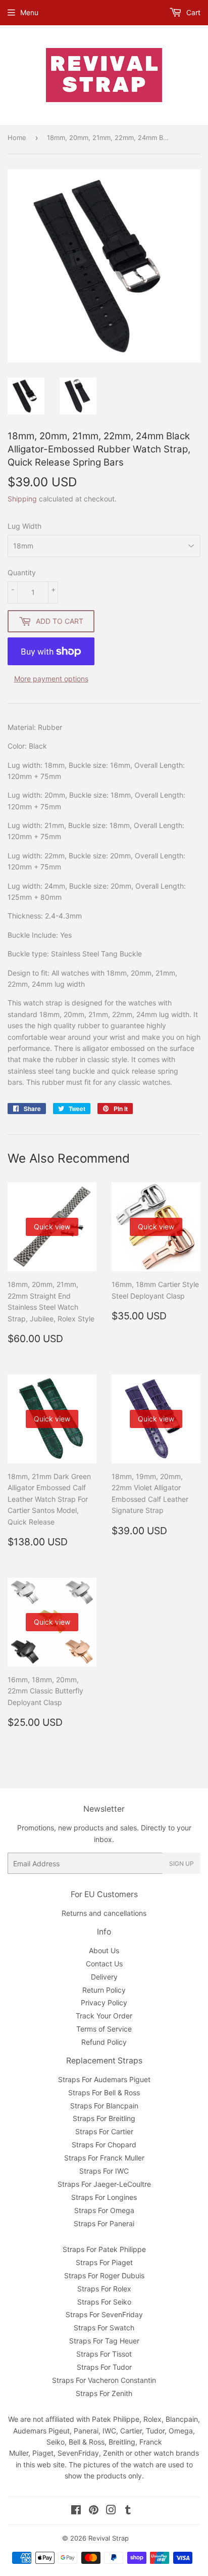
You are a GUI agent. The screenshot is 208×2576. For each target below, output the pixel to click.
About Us (104, 1950)
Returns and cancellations (104, 1913)
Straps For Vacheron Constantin (104, 2380)
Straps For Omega (104, 2210)
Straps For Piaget (104, 2262)
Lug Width (24, 526)
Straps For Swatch (104, 2328)
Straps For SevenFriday (104, 2314)
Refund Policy (104, 2042)
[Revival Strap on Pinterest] (94, 2511)
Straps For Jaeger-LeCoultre (104, 2184)
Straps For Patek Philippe (104, 2249)
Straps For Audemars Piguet (104, 2079)
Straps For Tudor (104, 2367)
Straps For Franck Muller (104, 2158)
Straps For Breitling (104, 2118)
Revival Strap (109, 2538)
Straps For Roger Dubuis (104, 2275)
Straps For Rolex (104, 2289)
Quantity (22, 572)
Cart (192, 12)
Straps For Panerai (104, 2223)
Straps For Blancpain (104, 2106)
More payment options (51, 679)
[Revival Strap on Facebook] (76, 2511)
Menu (29, 12)
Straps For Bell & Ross (104, 2092)
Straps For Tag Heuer (104, 2341)
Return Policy (104, 1990)
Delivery (104, 1977)
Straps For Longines (104, 2197)
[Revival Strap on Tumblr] (128, 2511)
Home (17, 137)
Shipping (22, 499)
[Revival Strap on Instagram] (111, 2511)
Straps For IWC (104, 2171)
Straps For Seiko (104, 2302)
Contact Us (104, 1964)
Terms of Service (104, 2029)
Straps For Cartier (104, 2131)
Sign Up (181, 1864)
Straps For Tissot (104, 2354)
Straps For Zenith (104, 2393)
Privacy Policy (104, 2003)
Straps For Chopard (104, 2145)
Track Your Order (104, 2016)
